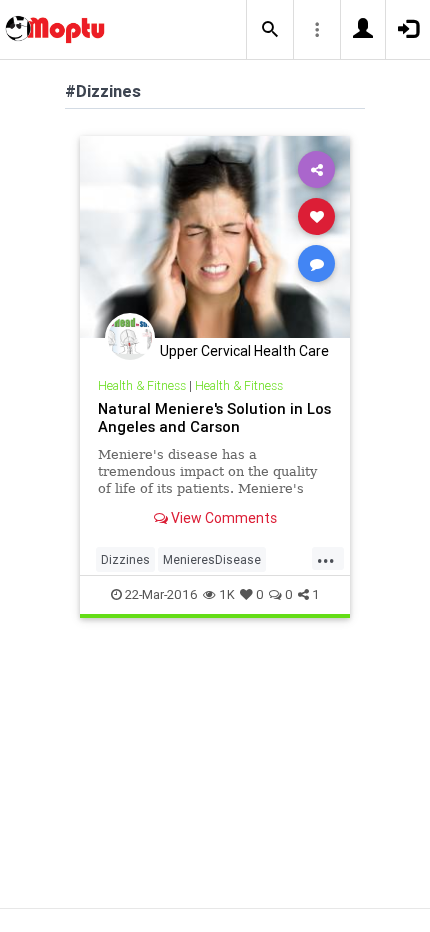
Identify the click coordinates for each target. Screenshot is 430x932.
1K (227, 594)
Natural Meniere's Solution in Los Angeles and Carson (214, 417)
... (326, 558)
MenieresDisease (212, 559)
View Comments (222, 518)
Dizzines (125, 559)
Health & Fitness (142, 385)
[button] (270, 30)
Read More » (215, 236)
